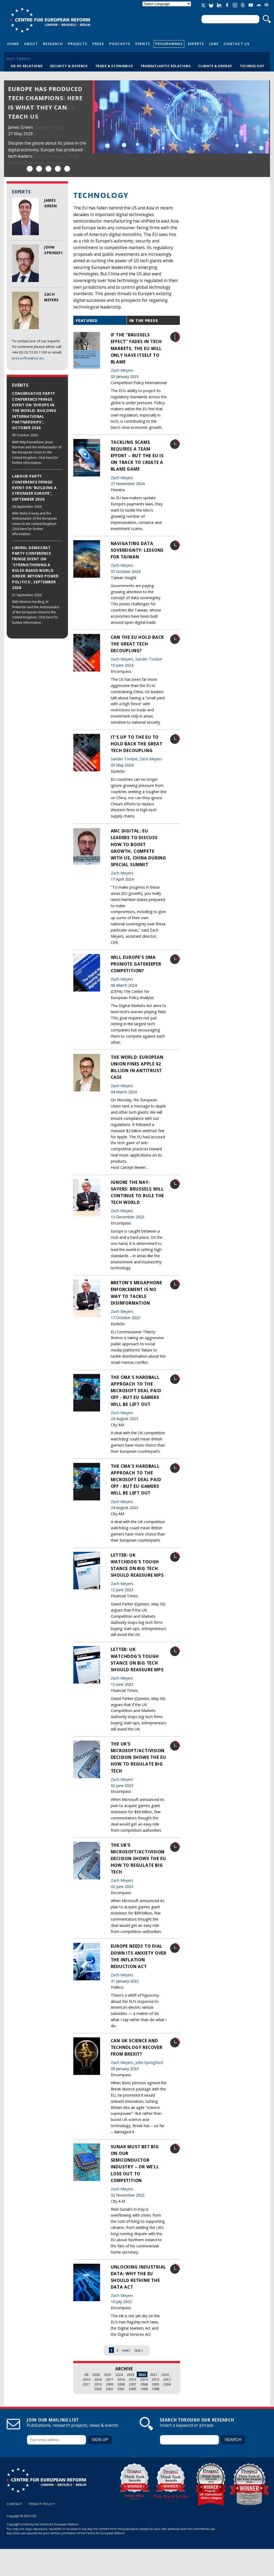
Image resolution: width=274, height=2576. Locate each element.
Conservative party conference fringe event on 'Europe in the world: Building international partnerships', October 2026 (34, 411)
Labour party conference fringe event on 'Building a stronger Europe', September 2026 (34, 488)
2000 (132, 2389)
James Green (20, 127)
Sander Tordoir (50, 127)
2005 (155, 2384)
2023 (131, 2375)
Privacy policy (42, 2504)
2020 (165, 2375)
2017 (109, 2379)
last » (139, 2350)
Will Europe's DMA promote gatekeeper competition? (136, 964)
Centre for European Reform (50, 20)
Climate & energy (215, 66)
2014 (144, 2379)
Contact (15, 2504)
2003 (98, 2389)
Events (143, 44)
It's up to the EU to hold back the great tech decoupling (137, 744)
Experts (196, 44)
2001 (121, 2389)
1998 (155, 2389)
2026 (96, 2375)
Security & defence (69, 66)
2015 (132, 2379)
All (86, 2375)
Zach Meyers (122, 370)
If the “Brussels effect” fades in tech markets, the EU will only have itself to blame (136, 348)
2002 (109, 2389)
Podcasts (120, 44)
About (31, 44)
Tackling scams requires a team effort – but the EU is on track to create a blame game (137, 456)
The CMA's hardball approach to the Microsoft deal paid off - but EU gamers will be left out (136, 1391)
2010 (98, 2384)
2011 (86, 2384)
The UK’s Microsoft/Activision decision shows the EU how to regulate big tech (139, 1757)
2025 (108, 2375)
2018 (98, 2379)
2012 (167, 2379)
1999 (144, 2389)
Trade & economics (114, 66)
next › (126, 2350)
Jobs (214, 44)
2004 (167, 2384)
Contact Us (237, 44)
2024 (119, 2375)
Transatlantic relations (166, 66)
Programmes (169, 44)
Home (13, 44)
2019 (86, 2379)
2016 (121, 2379)
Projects (78, 44)
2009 (109, 2384)
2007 (132, 2384)
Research (53, 44)
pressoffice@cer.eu (28, 358)
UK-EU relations (27, 66)
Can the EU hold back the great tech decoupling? (138, 644)
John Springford (149, 2062)
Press (98, 44)
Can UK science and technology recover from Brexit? (137, 2047)
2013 (155, 2379)
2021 (154, 2375)
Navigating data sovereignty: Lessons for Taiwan (137, 550)
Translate (167, 8)
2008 (121, 2384)
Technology (252, 66)
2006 (144, 2384)
